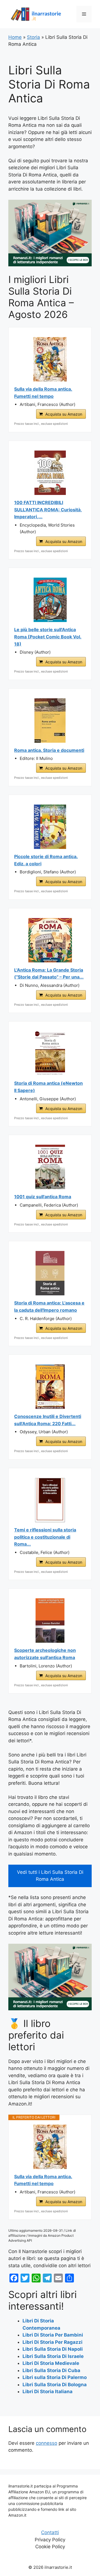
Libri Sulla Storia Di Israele (53, 2356)
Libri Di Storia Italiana (47, 2392)
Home (15, 37)
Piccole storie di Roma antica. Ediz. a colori (46, 860)
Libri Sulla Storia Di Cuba (51, 2370)
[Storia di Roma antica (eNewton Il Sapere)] (50, 1053)
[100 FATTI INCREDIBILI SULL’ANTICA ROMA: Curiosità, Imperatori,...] (50, 473)
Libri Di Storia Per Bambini (53, 2335)
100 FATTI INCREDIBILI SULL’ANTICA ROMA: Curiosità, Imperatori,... (48, 510)
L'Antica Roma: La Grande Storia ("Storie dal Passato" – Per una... (49, 974)
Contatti (50, 2532)
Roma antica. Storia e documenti (49, 750)
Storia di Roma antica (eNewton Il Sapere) (48, 1087)
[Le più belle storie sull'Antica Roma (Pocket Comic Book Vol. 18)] (50, 600)
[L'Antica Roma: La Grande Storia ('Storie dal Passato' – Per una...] (50, 940)
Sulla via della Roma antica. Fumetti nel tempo (43, 393)
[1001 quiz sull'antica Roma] (50, 1167)
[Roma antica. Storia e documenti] (50, 721)
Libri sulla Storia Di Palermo (55, 2377)
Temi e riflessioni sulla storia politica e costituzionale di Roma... (45, 1537)
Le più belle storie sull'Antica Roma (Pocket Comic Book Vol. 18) (48, 637)
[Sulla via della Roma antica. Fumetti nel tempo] (50, 359)
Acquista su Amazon (64, 414)
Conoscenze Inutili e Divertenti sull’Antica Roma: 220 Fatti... (48, 1420)
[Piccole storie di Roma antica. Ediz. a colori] (50, 827)
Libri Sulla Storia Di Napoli (53, 2349)
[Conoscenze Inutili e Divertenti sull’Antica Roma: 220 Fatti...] (50, 1387)
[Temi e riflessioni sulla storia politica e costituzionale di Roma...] (50, 1500)
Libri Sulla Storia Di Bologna (55, 2385)
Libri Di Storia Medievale (51, 2363)
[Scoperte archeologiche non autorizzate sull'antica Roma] (50, 1621)
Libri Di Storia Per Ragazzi (52, 2342)
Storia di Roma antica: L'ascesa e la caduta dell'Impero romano (49, 1306)
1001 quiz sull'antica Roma (43, 1197)
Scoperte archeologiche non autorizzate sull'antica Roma (45, 1654)
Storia (33, 37)
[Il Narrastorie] (36, 14)
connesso (47, 2443)
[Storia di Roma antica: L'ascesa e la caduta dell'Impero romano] (50, 1273)
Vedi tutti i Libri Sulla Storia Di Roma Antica (50, 1876)
